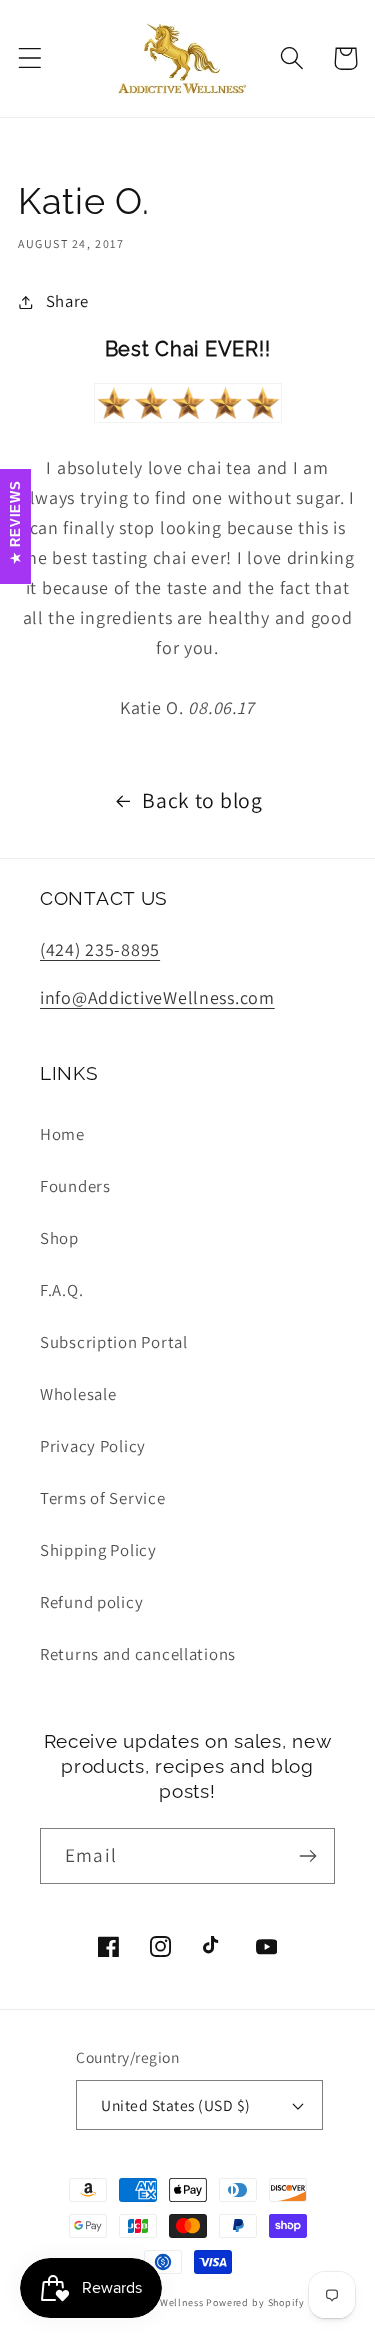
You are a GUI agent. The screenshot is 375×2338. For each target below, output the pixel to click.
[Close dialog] (364, 991)
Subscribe (187, 1317)
